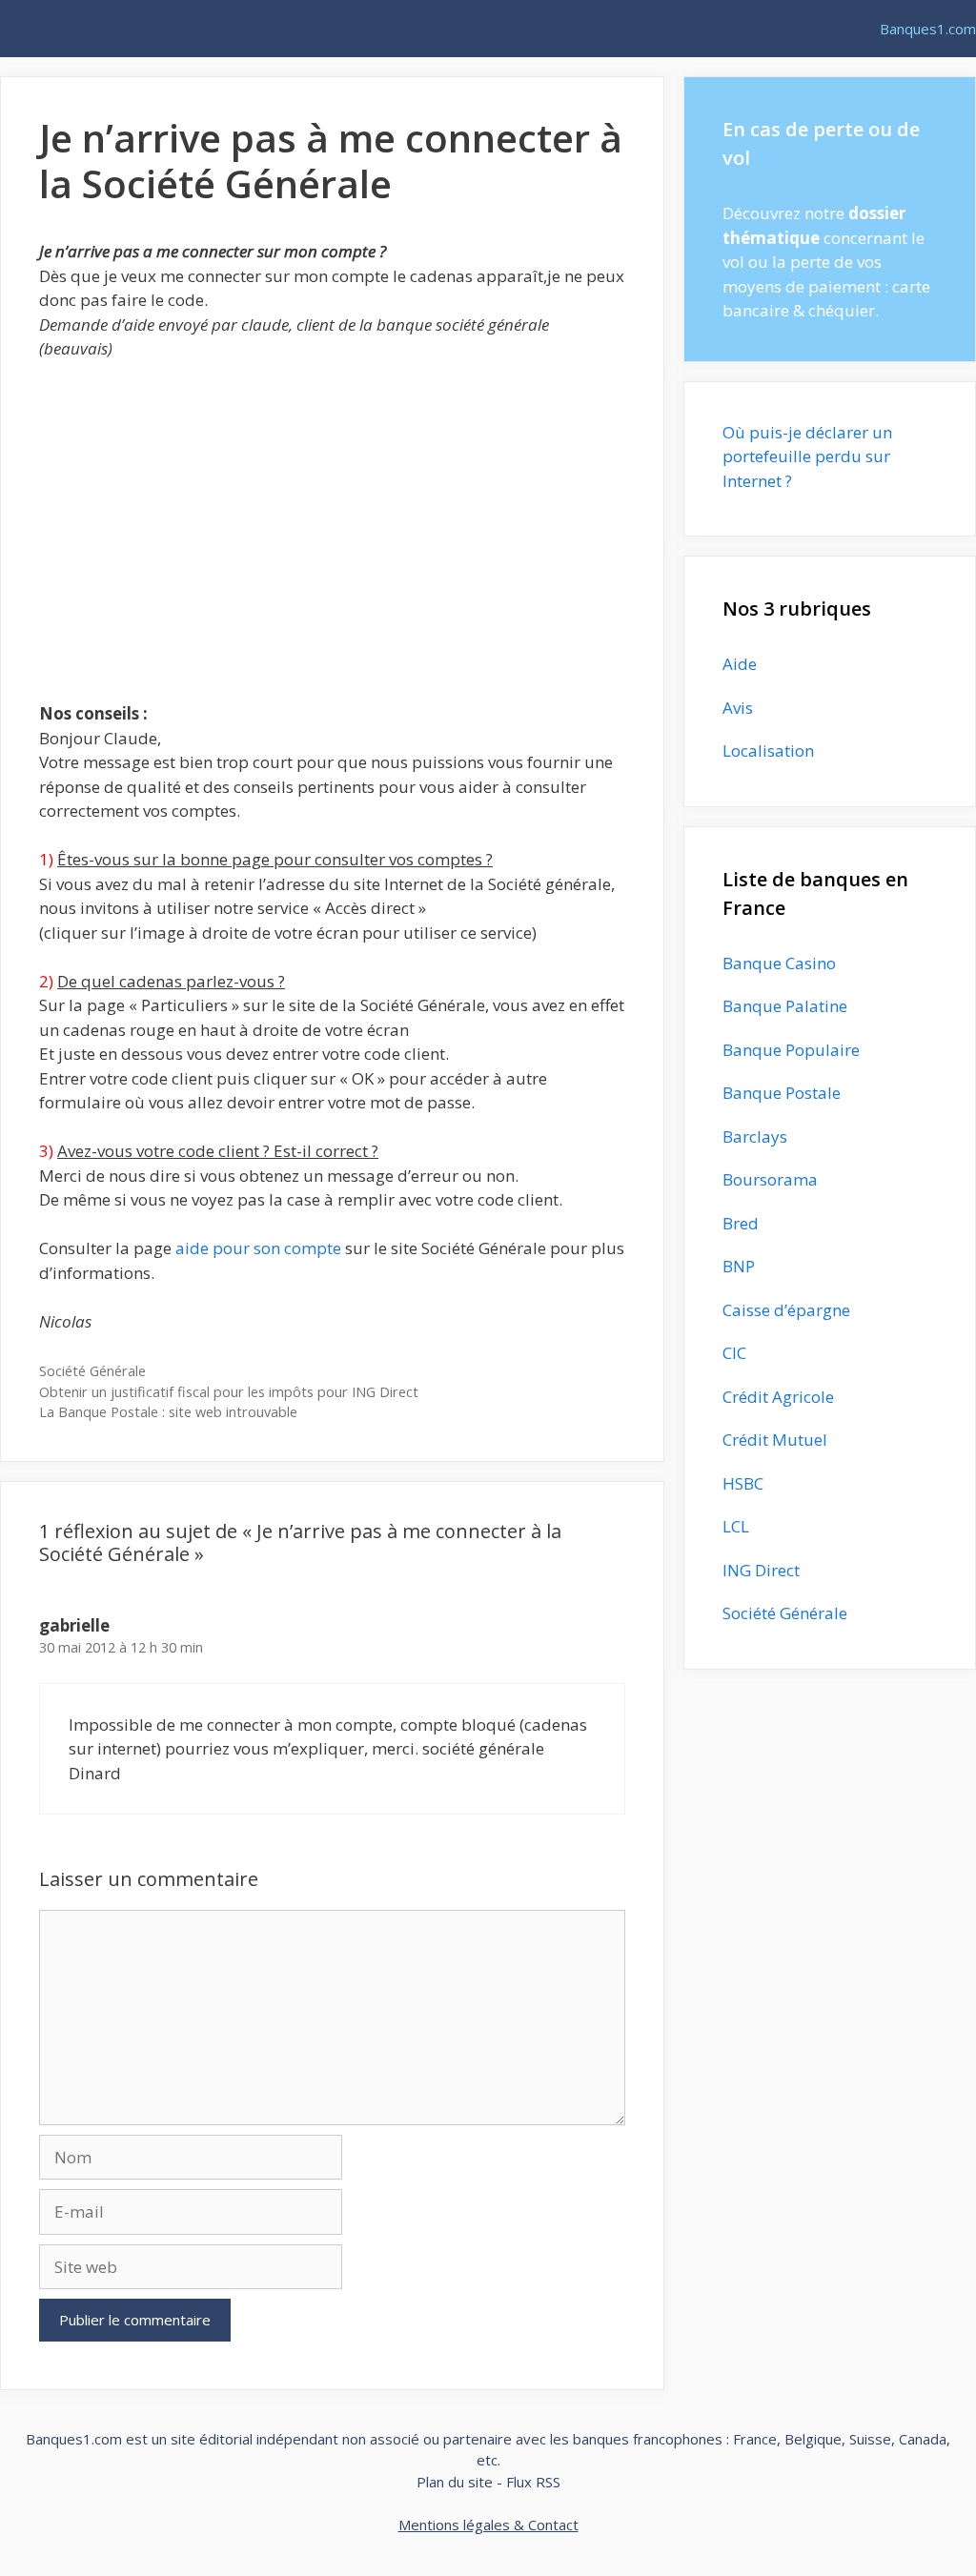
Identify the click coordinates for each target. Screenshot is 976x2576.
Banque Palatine (785, 1006)
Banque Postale (782, 1093)
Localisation (768, 750)
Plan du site (455, 2482)
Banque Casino (779, 963)
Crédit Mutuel (775, 1440)
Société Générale (92, 1371)
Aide (740, 664)
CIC (734, 1353)
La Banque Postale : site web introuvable (168, 1412)
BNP (739, 1266)
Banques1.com (928, 29)
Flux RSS (533, 2482)
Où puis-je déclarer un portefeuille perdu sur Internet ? (807, 456)
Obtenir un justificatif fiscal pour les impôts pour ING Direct (229, 1392)
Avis (738, 708)
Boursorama (770, 1179)
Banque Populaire (791, 1050)
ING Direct (761, 1570)
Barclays (755, 1136)
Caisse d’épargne (786, 1310)
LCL (736, 1526)
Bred (741, 1223)
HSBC (743, 1483)
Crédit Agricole (778, 1397)
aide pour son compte (258, 1248)
